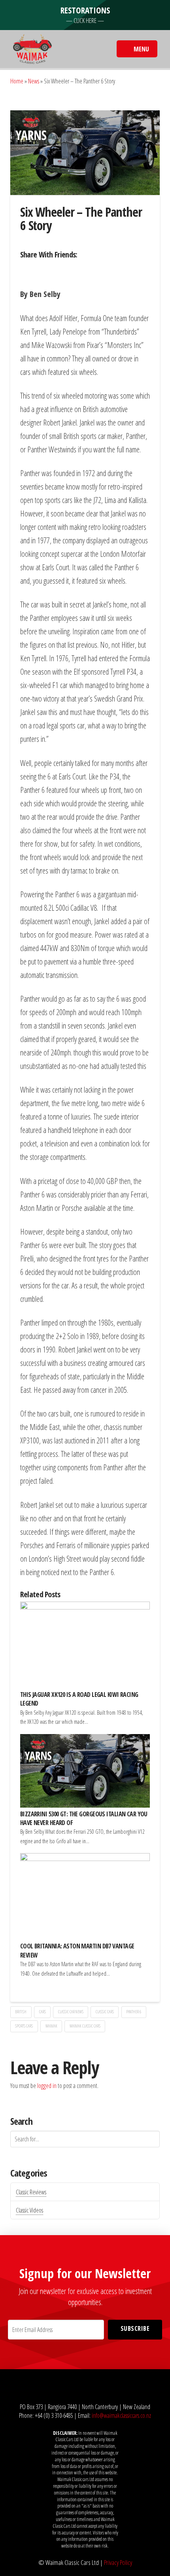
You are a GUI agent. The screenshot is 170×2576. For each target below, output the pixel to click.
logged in (47, 2086)
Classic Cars (105, 2012)
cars (42, 2012)
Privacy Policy (118, 2562)
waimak (51, 2026)
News (34, 81)
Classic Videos (29, 2210)
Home (17, 81)
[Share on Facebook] (28, 270)
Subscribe (135, 2328)
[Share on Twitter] (44, 270)
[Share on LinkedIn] (61, 270)
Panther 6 (134, 2012)
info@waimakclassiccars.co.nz (121, 2415)
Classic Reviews (31, 2192)
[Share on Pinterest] (77, 270)
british (21, 2012)
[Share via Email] (93, 270)
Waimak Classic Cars (85, 2026)
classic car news (71, 2012)
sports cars (24, 2026)
